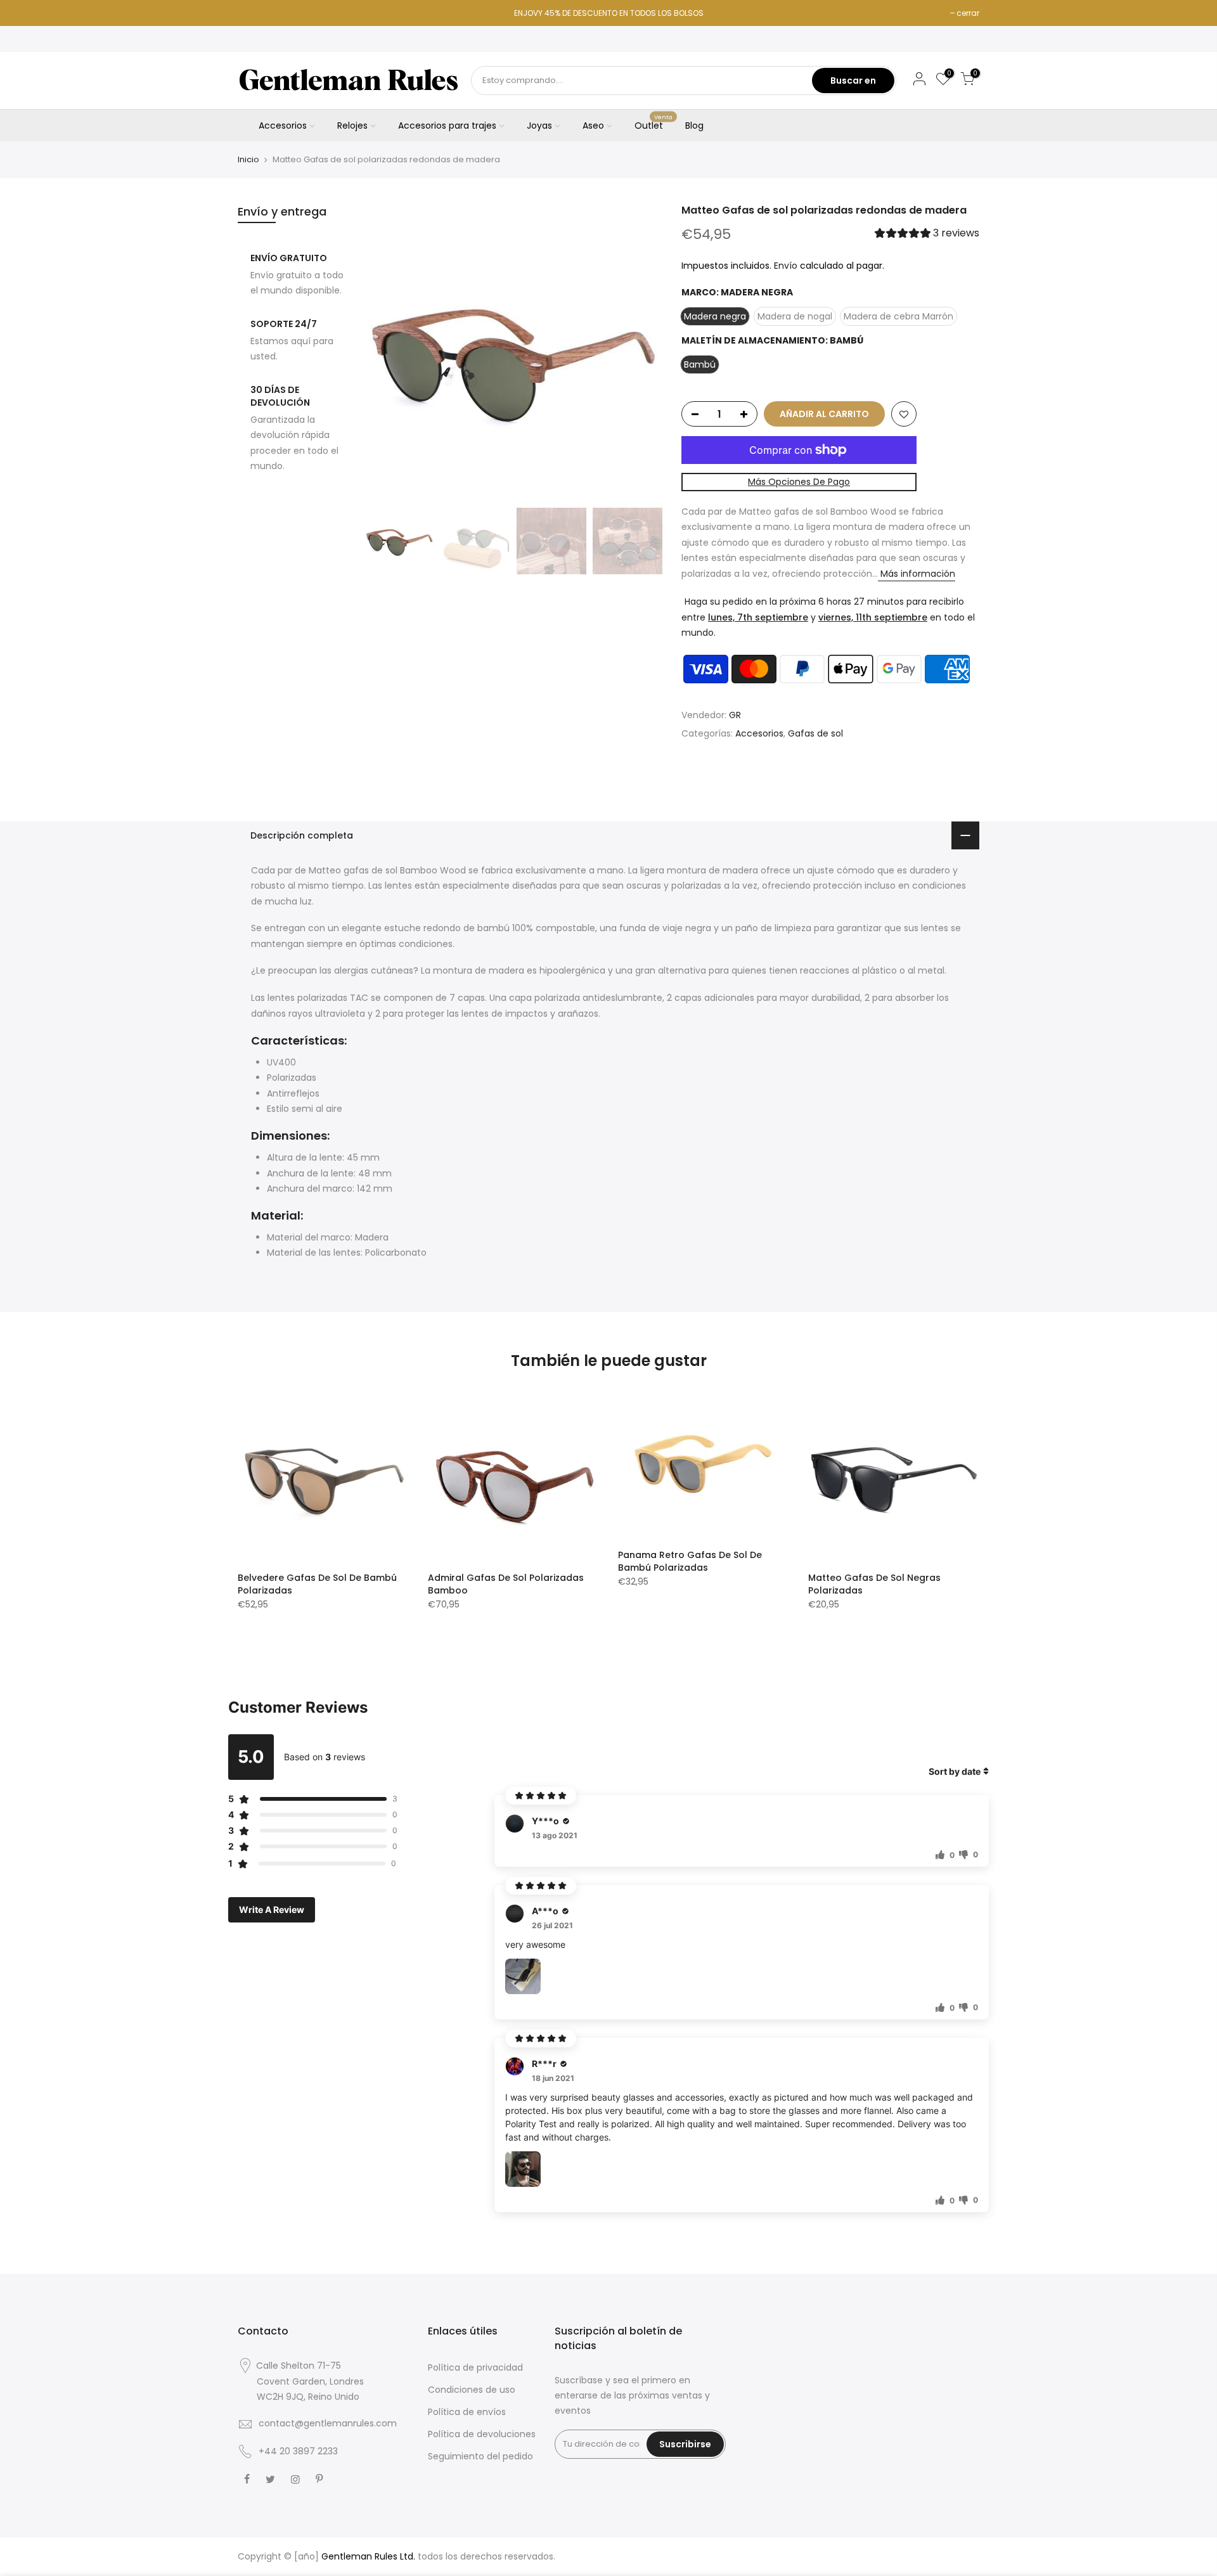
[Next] (640, 352)
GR (735, 715)
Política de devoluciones (482, 2434)
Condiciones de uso (472, 2390)
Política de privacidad (475, 2367)
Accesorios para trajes (447, 126)
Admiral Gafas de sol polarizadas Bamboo (506, 1584)
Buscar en (853, 80)
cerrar (968, 13)
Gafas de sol (815, 734)
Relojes (352, 126)
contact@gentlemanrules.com (328, 2423)
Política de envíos (467, 2412)
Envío (786, 266)
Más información (917, 574)
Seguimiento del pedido (480, 2456)
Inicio (248, 160)
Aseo (593, 126)
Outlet (654, 123)
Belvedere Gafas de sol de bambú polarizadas (317, 1584)
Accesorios (283, 126)
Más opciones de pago (799, 482)
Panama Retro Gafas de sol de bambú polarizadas (690, 1561)
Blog (694, 126)
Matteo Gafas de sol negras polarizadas (874, 1584)
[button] (927, 235)
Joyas (539, 126)
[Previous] (387, 352)
